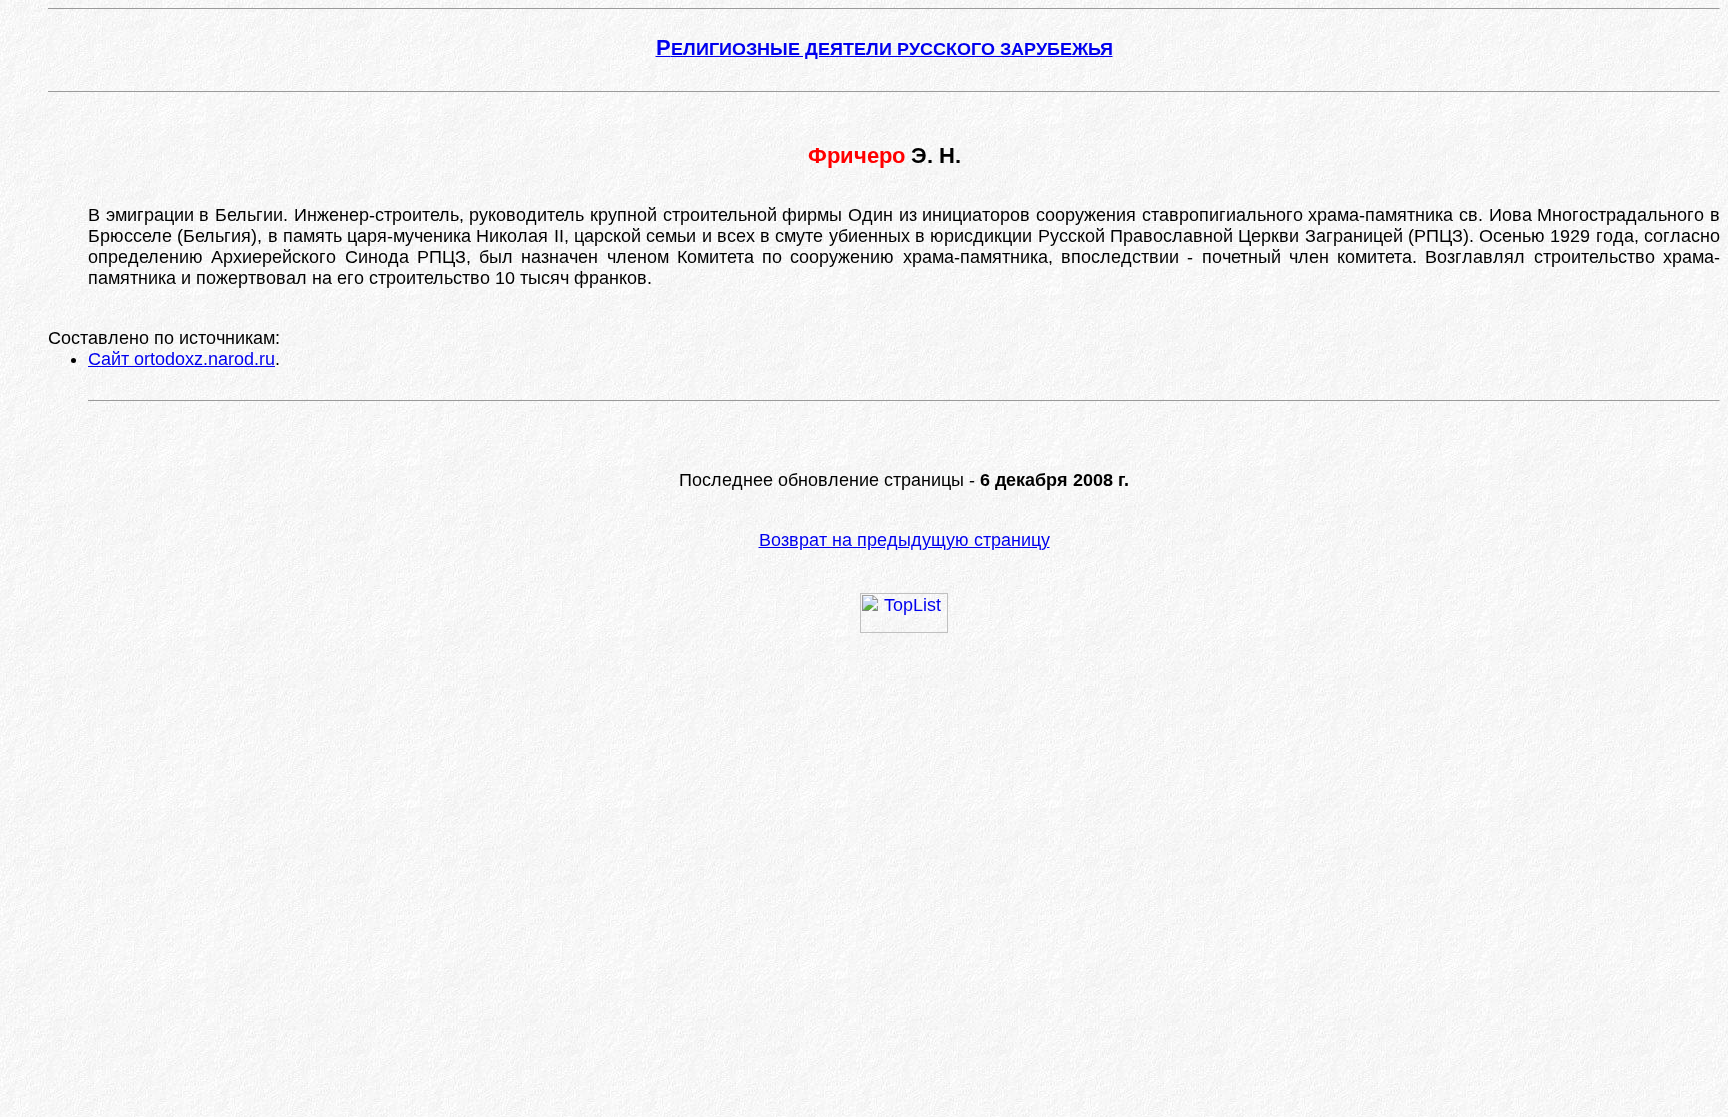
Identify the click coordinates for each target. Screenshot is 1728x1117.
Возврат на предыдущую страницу (904, 540)
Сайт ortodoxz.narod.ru (181, 359)
